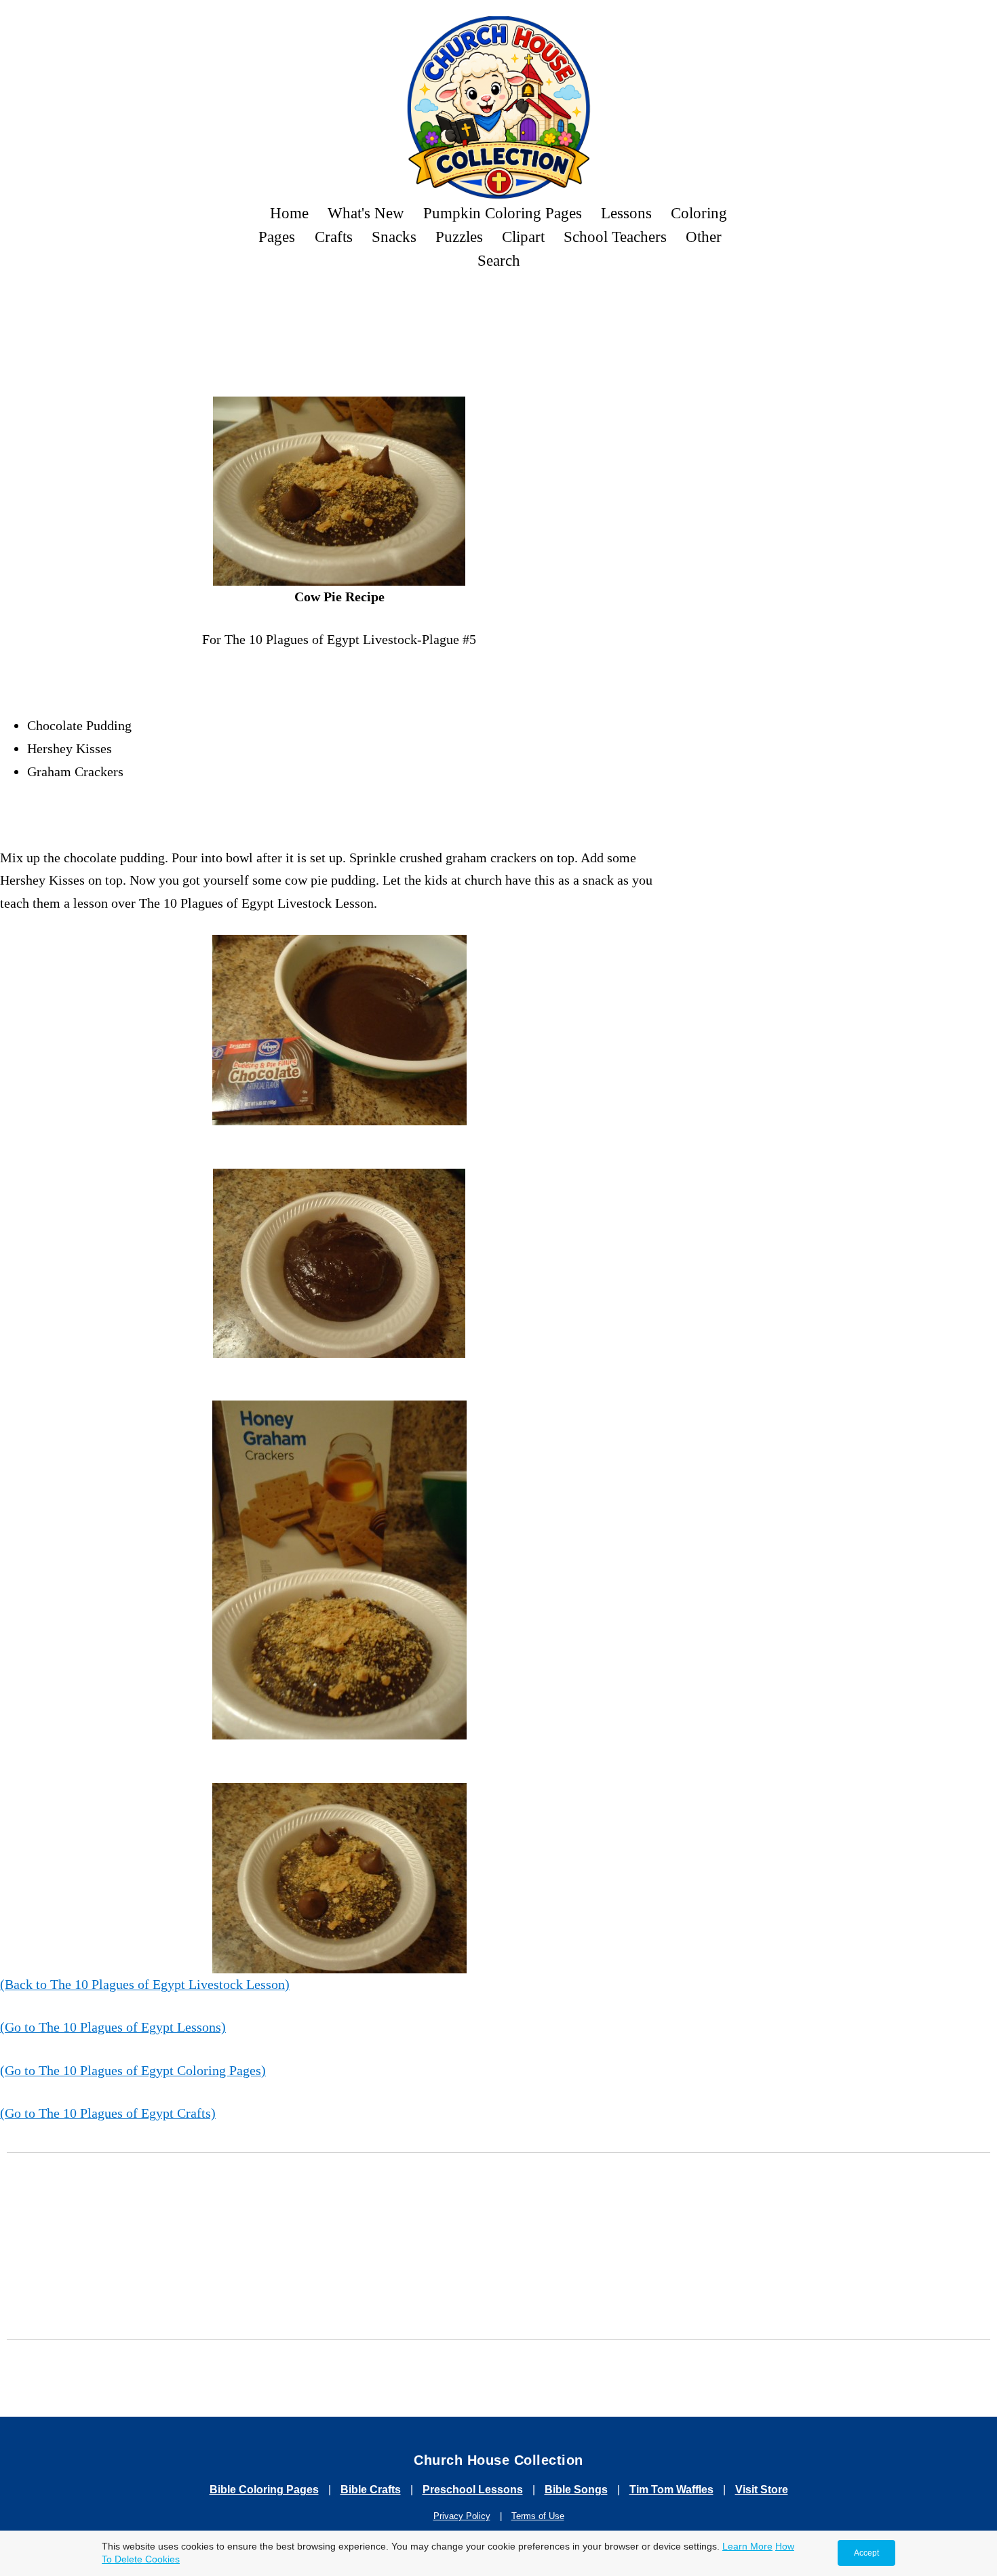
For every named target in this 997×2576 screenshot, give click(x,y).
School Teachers (615, 237)
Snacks (394, 237)
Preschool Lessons (473, 2490)
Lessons (626, 213)
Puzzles (459, 237)
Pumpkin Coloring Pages (503, 213)
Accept (866, 2553)
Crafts (334, 237)
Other (704, 237)
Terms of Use (538, 2516)
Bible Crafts (371, 2490)
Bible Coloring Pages (264, 2490)
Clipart (523, 237)
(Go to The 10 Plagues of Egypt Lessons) (113, 2027)
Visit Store (762, 2490)
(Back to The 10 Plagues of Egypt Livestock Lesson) (145, 1984)
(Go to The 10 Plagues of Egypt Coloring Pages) (133, 2070)
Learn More (747, 2546)
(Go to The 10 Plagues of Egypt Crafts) (108, 2113)
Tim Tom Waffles (671, 2490)
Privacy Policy (462, 2516)
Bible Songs (576, 2490)
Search (499, 260)
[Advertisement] (498, 319)
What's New (366, 213)
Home (289, 213)
